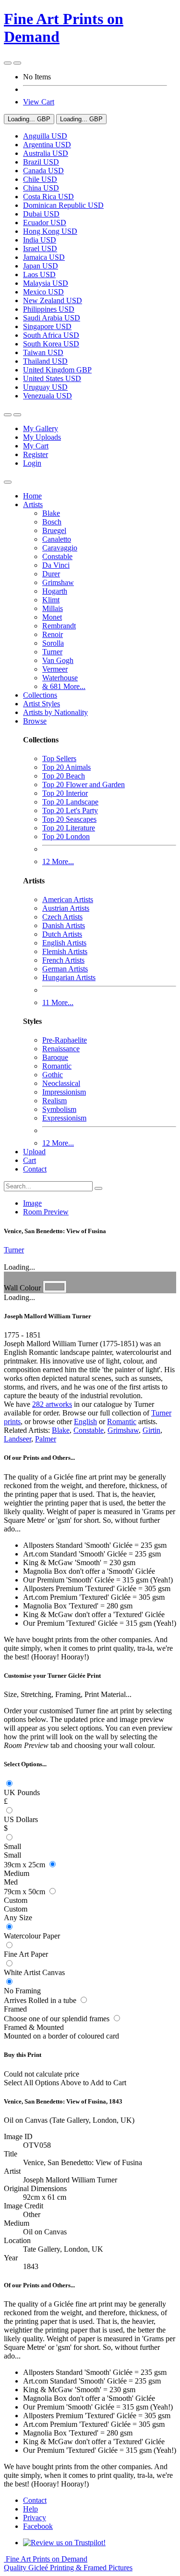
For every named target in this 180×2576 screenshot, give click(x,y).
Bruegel (54, 530)
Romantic (57, 1066)
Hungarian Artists (69, 977)
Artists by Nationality (55, 712)
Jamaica (44, 257)
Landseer (18, 1439)
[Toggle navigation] (8, 482)
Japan (41, 266)
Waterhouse (60, 678)
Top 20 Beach (64, 776)
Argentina (47, 145)
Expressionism (64, 1118)
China (41, 188)
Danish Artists (64, 925)
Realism (54, 1101)
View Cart (39, 102)
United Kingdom (57, 370)
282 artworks (52, 1404)
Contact (35, 1169)
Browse (35, 721)
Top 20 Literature (69, 828)
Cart (30, 1160)
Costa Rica (48, 197)
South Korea (51, 344)
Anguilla (45, 136)
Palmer (46, 1439)
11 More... (58, 1002)
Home (32, 496)
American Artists (68, 899)
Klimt (51, 600)
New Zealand (53, 300)
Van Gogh (58, 660)
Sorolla (53, 643)
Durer (51, 574)
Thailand (45, 361)
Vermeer (55, 669)
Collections (40, 695)
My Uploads (42, 437)
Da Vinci (56, 565)
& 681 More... (64, 686)
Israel (40, 249)
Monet (52, 617)
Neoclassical (61, 1083)
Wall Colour (23, 1288)
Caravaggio (60, 548)
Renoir (53, 634)
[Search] (98, 1188)
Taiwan (43, 352)
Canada (43, 171)
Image (32, 1203)
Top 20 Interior (65, 793)
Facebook (38, 2526)
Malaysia (46, 283)
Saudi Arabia (52, 318)
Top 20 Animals (66, 767)
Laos (39, 274)
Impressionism (64, 1092)
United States (52, 378)
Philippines (49, 309)
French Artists (63, 960)
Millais (53, 608)
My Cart (36, 446)
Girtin (151, 1430)
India (40, 240)
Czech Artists (62, 917)
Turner (52, 652)
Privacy (35, 2518)
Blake (51, 513)
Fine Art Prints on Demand (68, 2563)
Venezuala (48, 396)
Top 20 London (66, 836)
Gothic (53, 1075)
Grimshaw (58, 582)
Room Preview (46, 1212)
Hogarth (55, 591)
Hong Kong (50, 231)
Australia (46, 153)
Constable (57, 556)
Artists (33, 504)
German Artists (65, 969)
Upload (34, 1152)
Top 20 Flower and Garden (84, 784)
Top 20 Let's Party (70, 810)
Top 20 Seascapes (69, 819)
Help (30, 2509)
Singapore (47, 326)
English (85, 1422)
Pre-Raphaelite (65, 1040)
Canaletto (57, 539)
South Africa (51, 335)
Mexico (43, 292)
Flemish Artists (65, 951)
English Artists (64, 943)
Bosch (52, 522)
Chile (40, 179)
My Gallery (41, 428)
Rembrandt (59, 626)
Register (36, 454)
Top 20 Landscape (70, 802)
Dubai (41, 214)
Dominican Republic (63, 205)
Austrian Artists (66, 908)
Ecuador (45, 223)
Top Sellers (59, 759)
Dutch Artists (62, 934)
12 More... (58, 861)
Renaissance (61, 1049)
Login (32, 463)
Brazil (41, 162)
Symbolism (59, 1109)
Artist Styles (42, 704)
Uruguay (45, 387)
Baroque (55, 1057)
